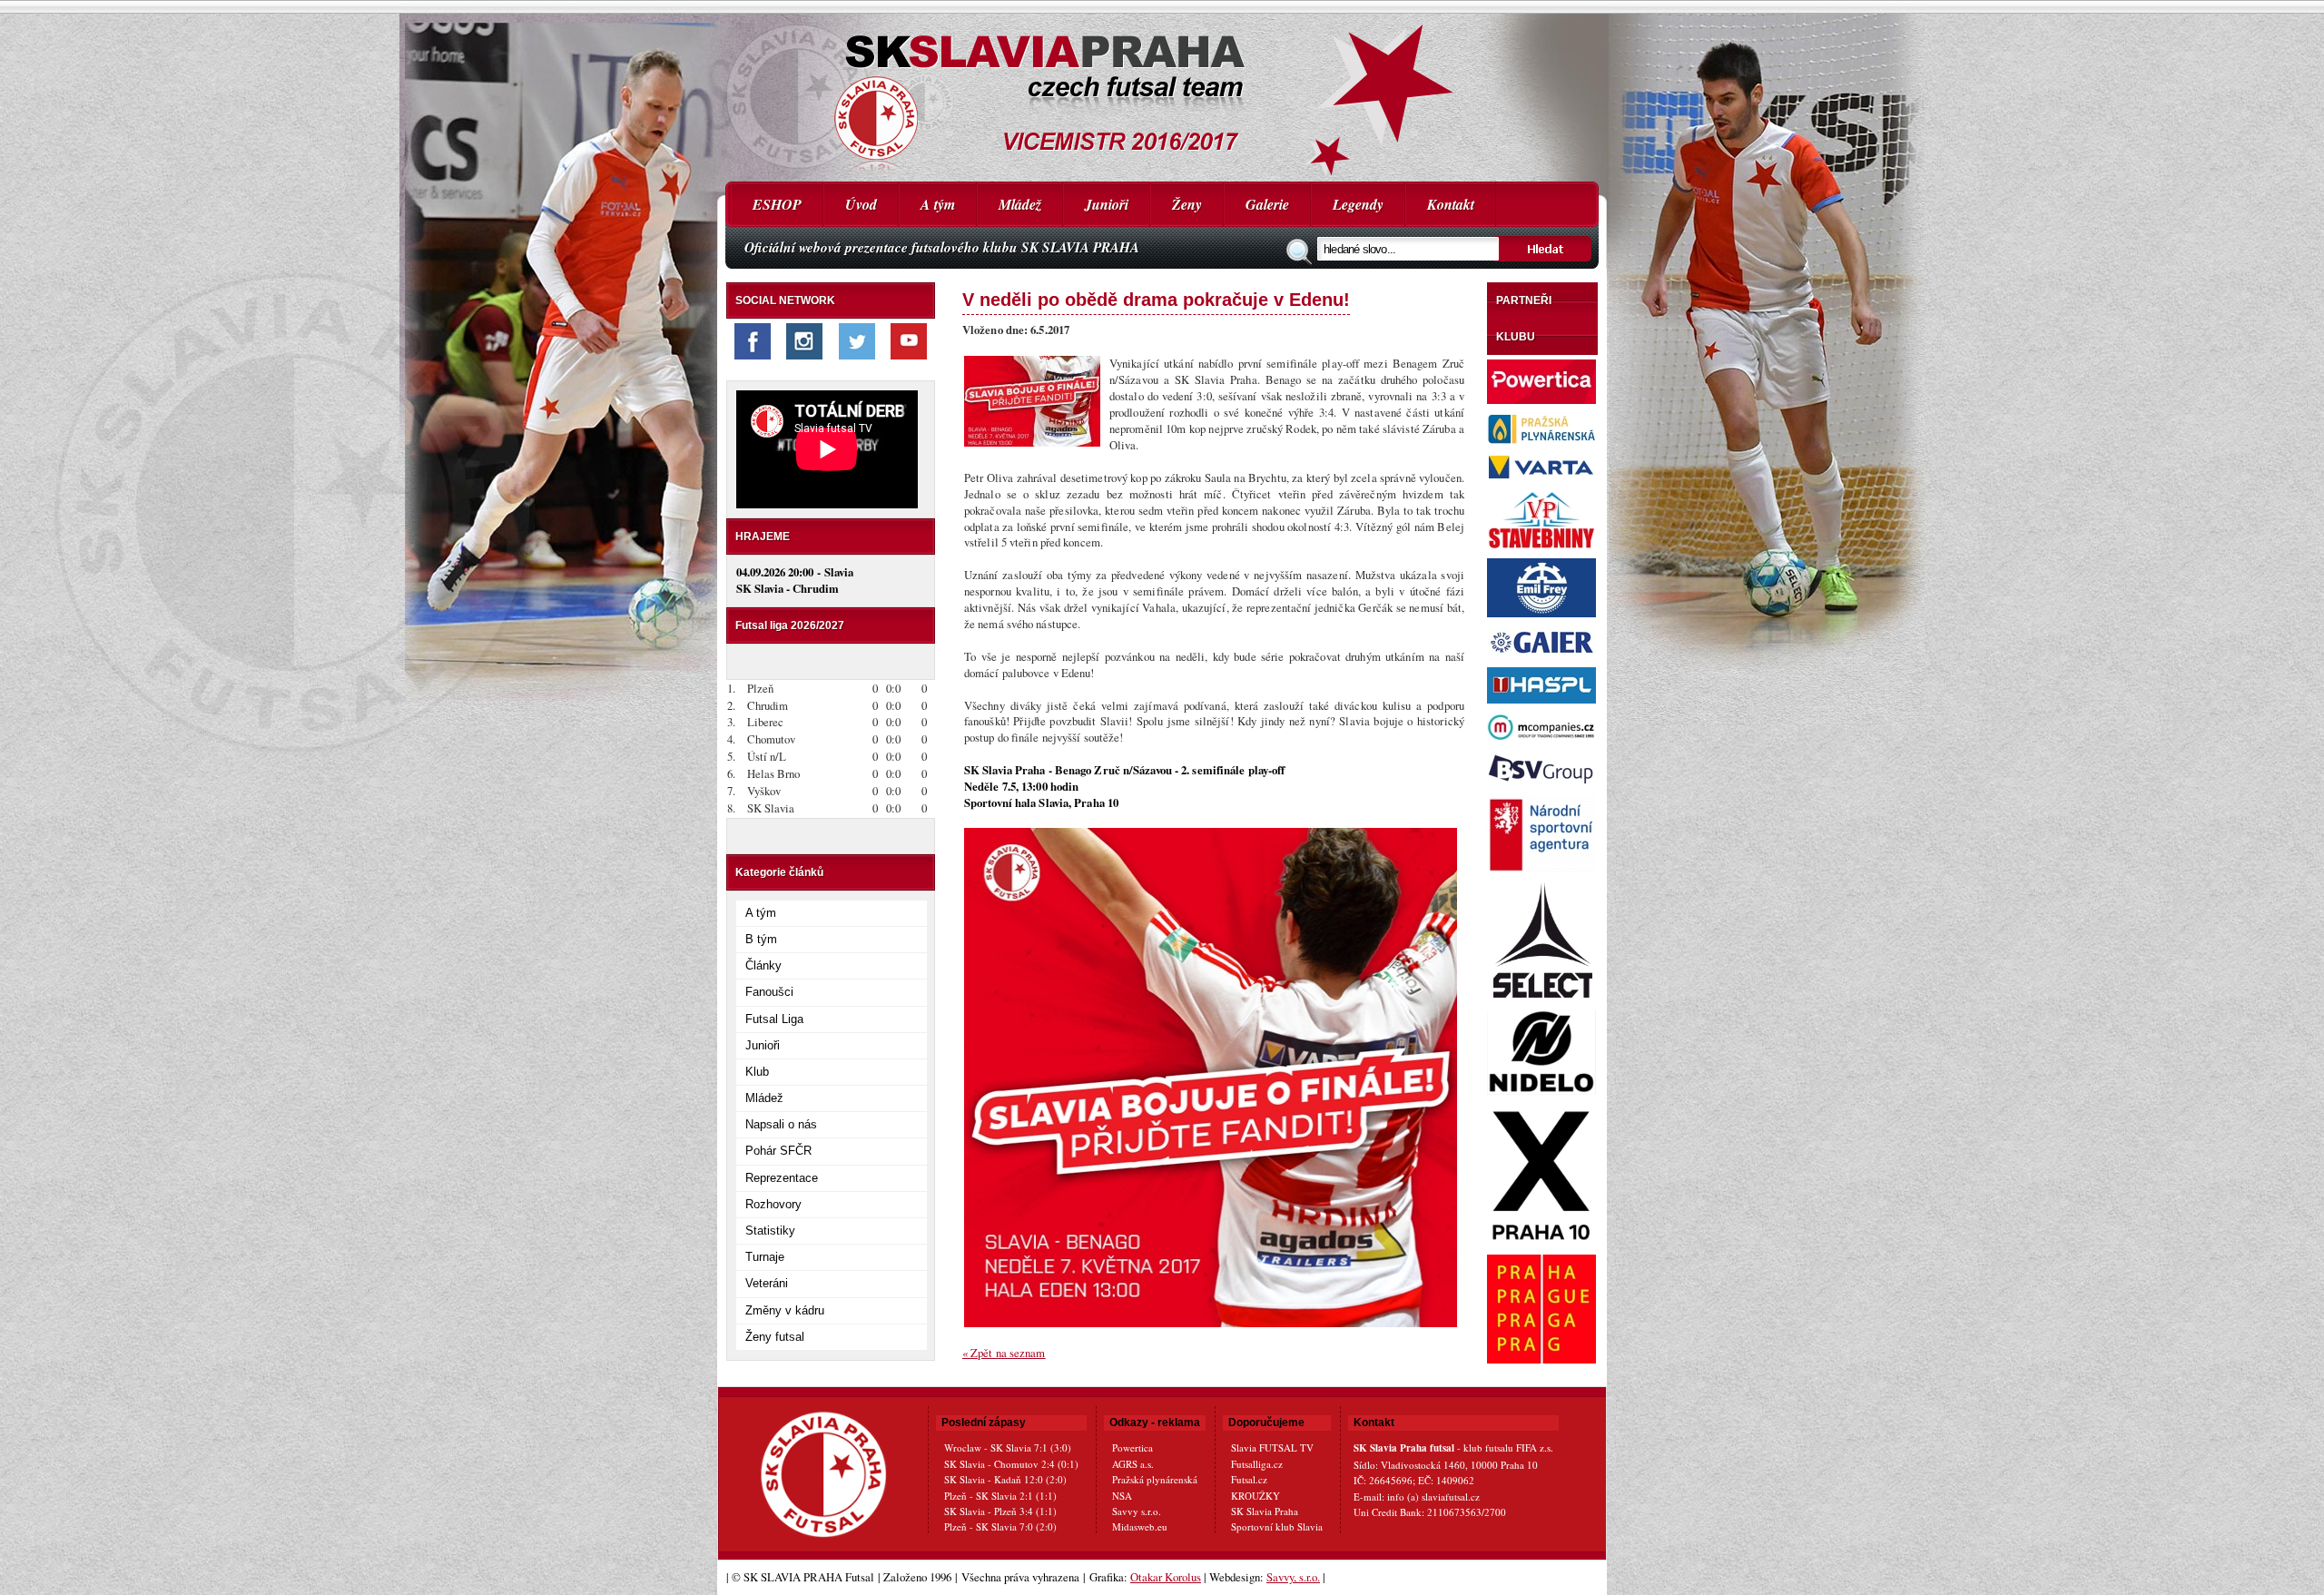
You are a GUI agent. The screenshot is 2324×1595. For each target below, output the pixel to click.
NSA (1122, 1496)
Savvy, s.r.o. (1293, 1577)
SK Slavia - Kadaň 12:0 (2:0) (1005, 1479)
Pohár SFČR (778, 1151)
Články (763, 965)
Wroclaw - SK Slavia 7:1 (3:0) (1008, 1447)
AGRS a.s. (1133, 1464)
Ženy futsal (775, 1337)
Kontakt (1451, 204)
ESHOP (777, 204)
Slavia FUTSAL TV (1272, 1447)
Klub (757, 1072)
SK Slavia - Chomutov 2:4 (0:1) (1011, 1464)
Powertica (1132, 1447)
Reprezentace (782, 1178)
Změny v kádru (785, 1310)
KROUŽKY (1256, 1496)
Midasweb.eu (1140, 1526)
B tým (761, 939)
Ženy (1187, 204)
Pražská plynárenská (1155, 1479)
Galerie (1267, 204)
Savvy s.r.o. (1137, 1511)
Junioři (1107, 204)
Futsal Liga (774, 1019)
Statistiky (770, 1231)
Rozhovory (773, 1204)
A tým (938, 204)
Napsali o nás (781, 1124)
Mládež (1020, 204)
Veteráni (767, 1283)
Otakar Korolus (1166, 1577)
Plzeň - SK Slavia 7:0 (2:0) (1000, 1526)
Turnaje (765, 1257)
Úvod (861, 204)
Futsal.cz (1249, 1479)
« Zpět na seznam (1004, 1353)
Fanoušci (769, 992)
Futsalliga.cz (1257, 1464)
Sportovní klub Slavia (1277, 1526)
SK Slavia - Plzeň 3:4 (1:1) (1000, 1511)
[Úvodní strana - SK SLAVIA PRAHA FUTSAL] (1162, 91)
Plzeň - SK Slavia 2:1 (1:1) (1000, 1496)
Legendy (1358, 204)
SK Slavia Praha (1265, 1511)
